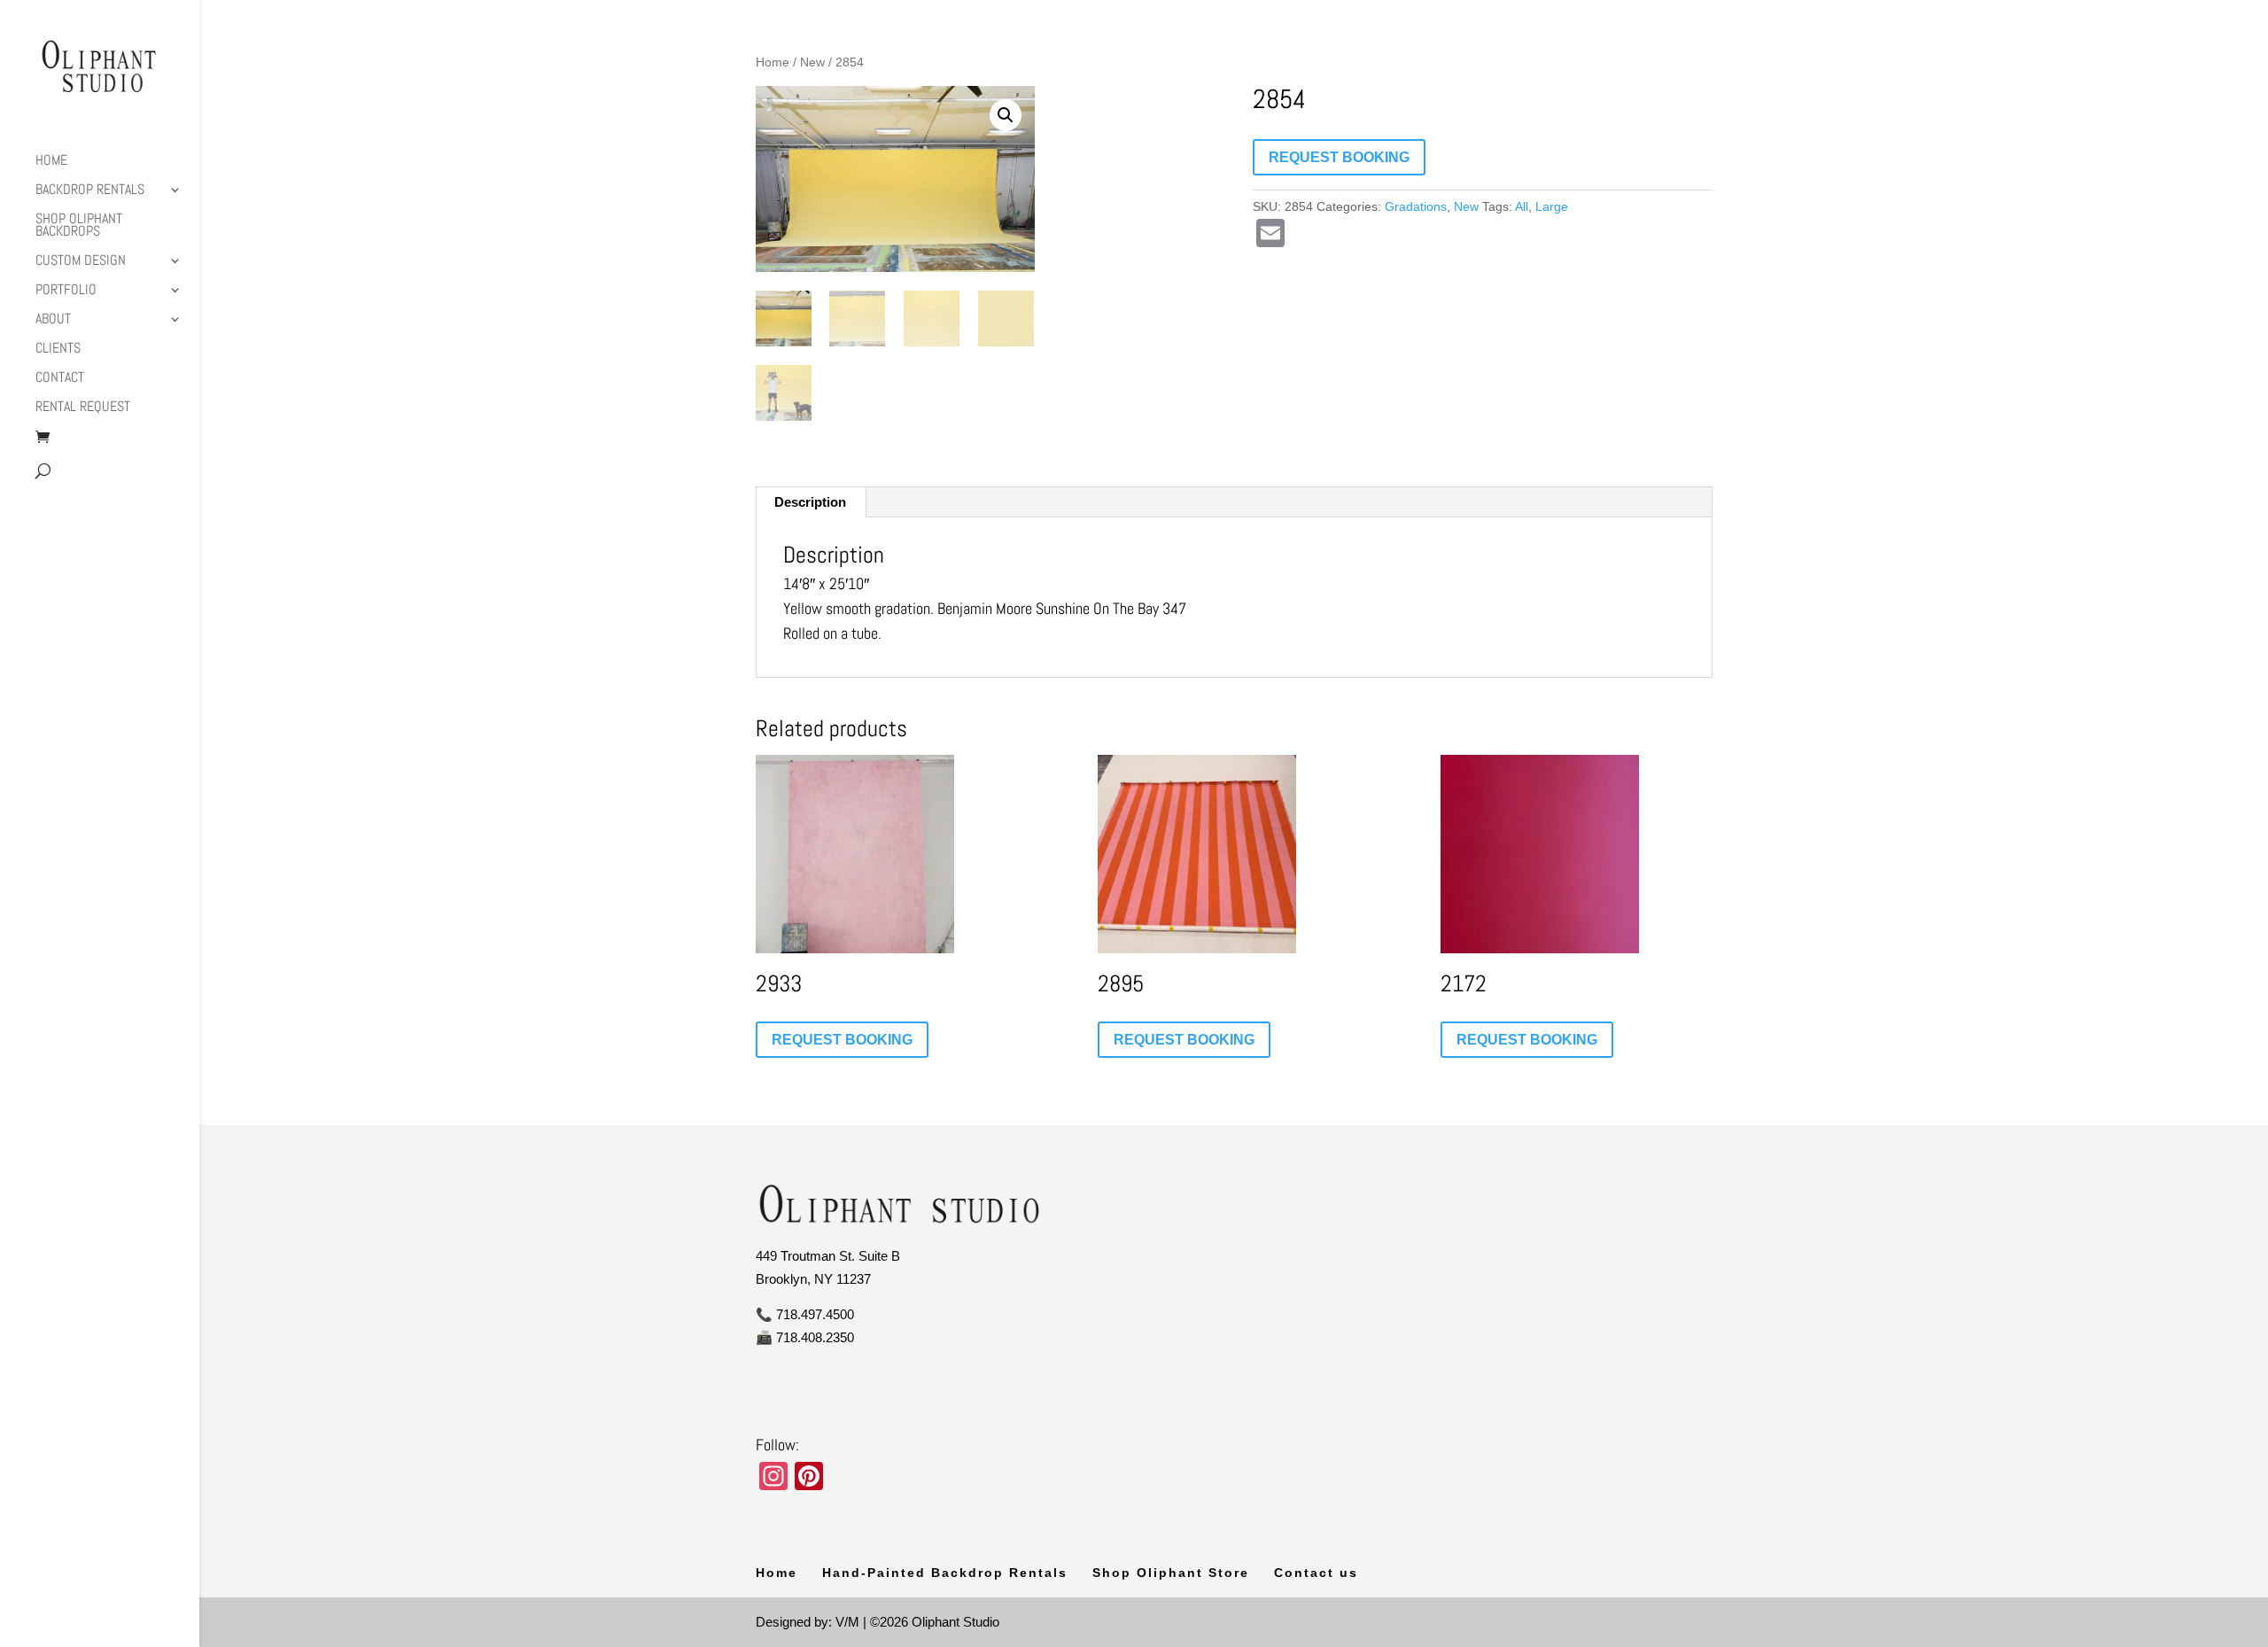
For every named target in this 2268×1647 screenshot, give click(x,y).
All (1522, 206)
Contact (60, 379)
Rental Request (83, 408)
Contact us (1316, 1573)
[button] (1006, 115)
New (812, 62)
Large (1552, 206)
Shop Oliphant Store (1171, 1573)
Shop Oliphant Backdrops (79, 226)
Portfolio (66, 291)
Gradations (1416, 206)
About (53, 320)
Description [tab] (810, 502)
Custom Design (81, 262)
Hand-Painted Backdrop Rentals (945, 1573)
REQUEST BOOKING (1339, 157)
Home (51, 162)
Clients (58, 350)
